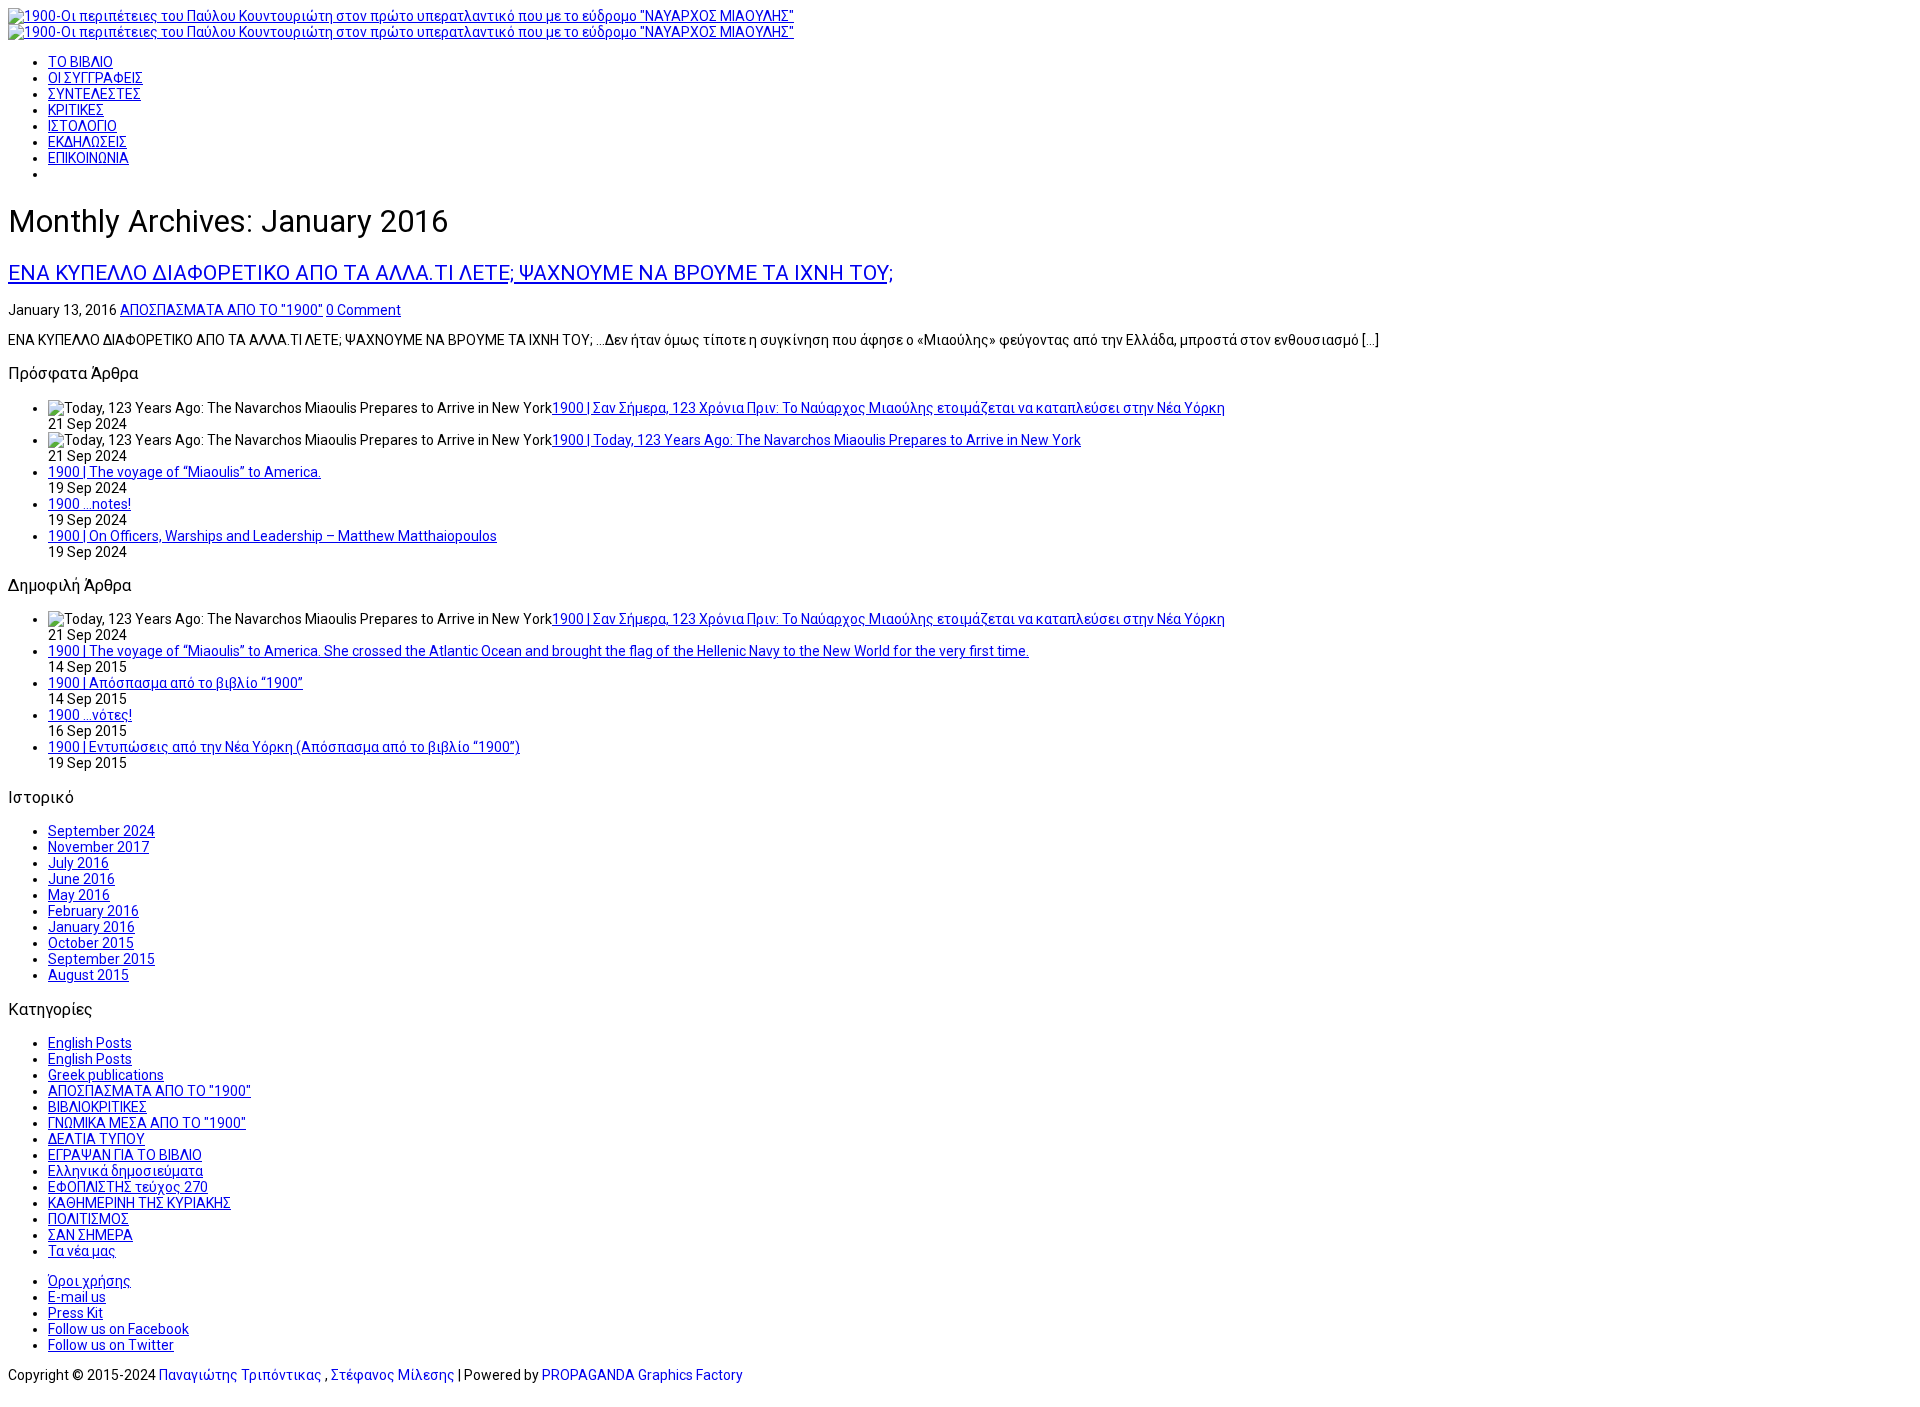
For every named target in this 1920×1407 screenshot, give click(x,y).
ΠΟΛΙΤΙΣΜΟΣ (88, 1219)
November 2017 (98, 847)
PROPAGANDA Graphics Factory (642, 1375)
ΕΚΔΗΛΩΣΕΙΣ (87, 142)
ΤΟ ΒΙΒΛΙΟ (80, 62)
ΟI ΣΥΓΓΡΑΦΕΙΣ (95, 78)
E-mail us (77, 1297)
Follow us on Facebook (118, 1329)
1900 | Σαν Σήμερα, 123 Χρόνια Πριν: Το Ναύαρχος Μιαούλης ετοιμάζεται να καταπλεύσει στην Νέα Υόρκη (888, 408)
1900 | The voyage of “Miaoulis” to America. (184, 472)
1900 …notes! (89, 504)
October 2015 (91, 943)
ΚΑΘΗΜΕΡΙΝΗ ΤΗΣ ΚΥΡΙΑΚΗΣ (139, 1203)
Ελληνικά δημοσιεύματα (125, 1171)
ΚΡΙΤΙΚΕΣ (76, 110)
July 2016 (78, 863)
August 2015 (88, 975)
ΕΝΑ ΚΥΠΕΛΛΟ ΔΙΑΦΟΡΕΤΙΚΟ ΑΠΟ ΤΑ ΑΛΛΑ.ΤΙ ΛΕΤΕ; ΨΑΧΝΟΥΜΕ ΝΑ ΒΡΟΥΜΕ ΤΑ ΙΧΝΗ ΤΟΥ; (450, 273)
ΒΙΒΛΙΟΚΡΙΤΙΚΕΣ (97, 1107)
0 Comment (363, 310)
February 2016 (93, 911)
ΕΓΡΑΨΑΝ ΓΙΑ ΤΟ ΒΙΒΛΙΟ (125, 1155)
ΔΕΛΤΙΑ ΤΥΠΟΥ (96, 1139)
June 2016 (81, 879)
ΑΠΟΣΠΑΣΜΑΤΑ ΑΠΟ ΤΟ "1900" (221, 310)
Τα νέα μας (82, 1251)
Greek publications (106, 1075)
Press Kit (75, 1313)
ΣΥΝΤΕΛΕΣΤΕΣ (94, 94)
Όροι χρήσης (89, 1281)
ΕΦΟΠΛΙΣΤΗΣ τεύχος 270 (128, 1187)
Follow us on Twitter (111, 1345)
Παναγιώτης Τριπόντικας (240, 1375)
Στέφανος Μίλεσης (393, 1375)
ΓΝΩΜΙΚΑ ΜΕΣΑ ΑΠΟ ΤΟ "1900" (147, 1123)
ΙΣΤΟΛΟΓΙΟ (82, 126)
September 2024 (101, 831)
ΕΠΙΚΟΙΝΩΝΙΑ (88, 158)
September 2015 (101, 959)
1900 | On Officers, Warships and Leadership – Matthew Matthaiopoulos (272, 536)
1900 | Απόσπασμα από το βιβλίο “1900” (175, 683)
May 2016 (79, 895)
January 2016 (91, 927)
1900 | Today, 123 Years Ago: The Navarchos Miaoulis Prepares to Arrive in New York (816, 440)
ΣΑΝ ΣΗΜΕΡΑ (90, 1235)
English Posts (90, 1043)
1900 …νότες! (90, 715)
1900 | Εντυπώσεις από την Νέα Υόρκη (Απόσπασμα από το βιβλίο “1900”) (284, 747)
